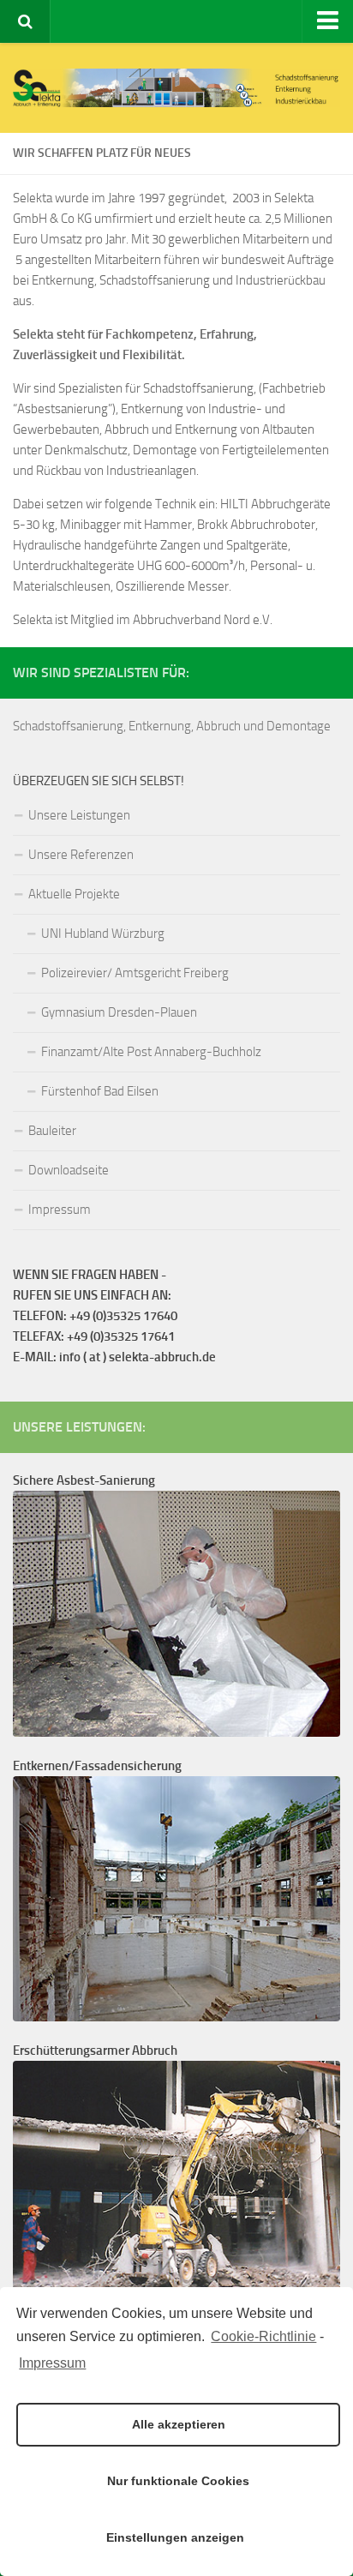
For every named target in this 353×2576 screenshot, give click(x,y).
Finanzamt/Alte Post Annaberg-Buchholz (151, 1052)
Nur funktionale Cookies (178, 2481)
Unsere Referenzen (81, 855)
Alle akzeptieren (179, 2424)
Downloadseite (69, 1170)
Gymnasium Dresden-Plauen (119, 1012)
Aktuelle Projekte (74, 894)
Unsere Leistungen (79, 815)
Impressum (52, 2363)
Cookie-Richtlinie (263, 2336)
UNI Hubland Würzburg (103, 934)
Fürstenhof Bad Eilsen (100, 1091)
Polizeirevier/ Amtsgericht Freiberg (135, 973)
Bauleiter (52, 1131)
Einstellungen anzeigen (175, 2537)
